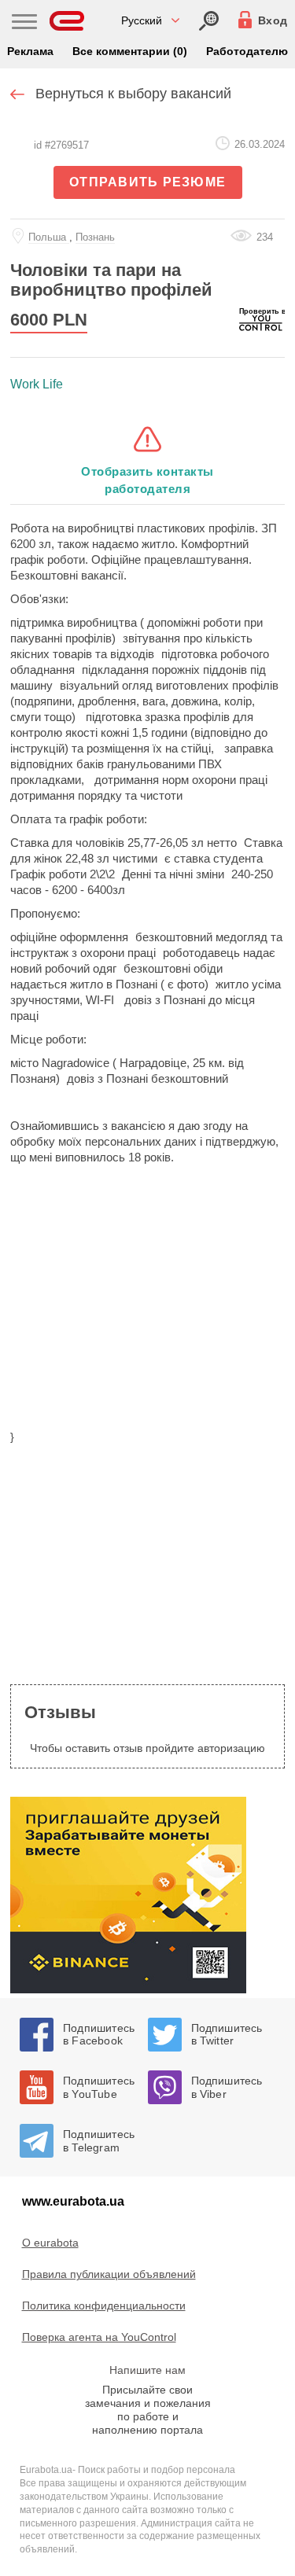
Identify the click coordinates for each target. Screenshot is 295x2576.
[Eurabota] (67, 21)
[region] (147, 1307)
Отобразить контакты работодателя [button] (147, 480)
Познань (95, 237)
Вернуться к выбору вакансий (133, 94)
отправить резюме (147, 182)
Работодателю (247, 51)
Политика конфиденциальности (104, 2306)
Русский (142, 20)
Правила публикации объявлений (109, 2274)
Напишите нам (147, 2370)
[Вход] (209, 21)
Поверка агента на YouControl (99, 2337)
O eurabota (50, 2243)
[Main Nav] (24, 24)
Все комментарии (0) (130, 51)
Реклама (30, 51)
